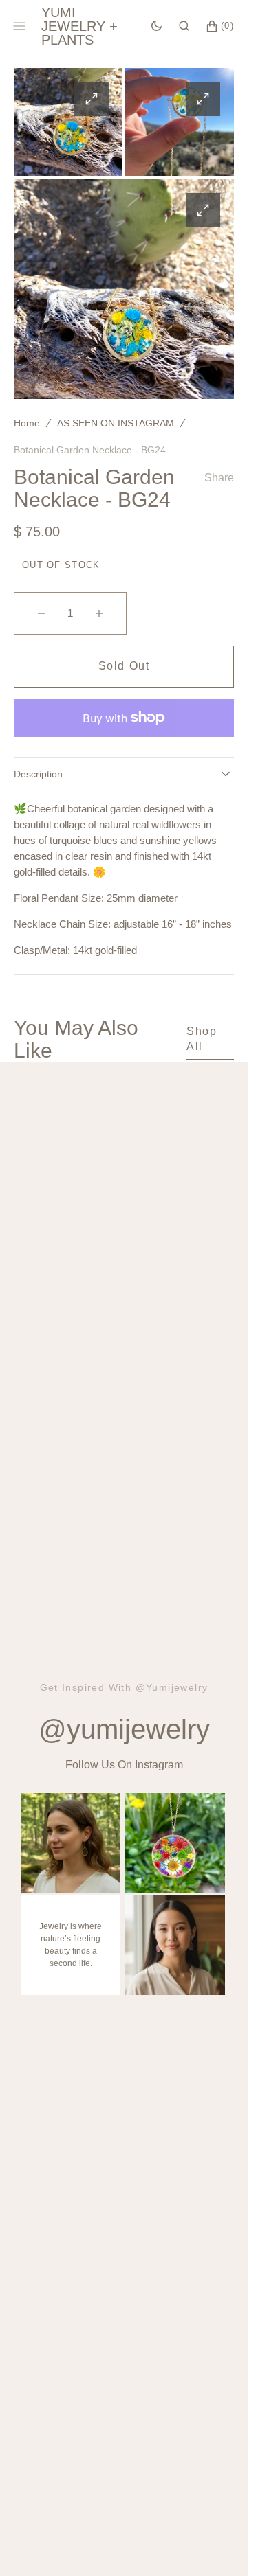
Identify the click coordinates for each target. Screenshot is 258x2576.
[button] (184, 26)
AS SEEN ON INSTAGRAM (116, 423)
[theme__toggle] (157, 26)
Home (27, 423)
